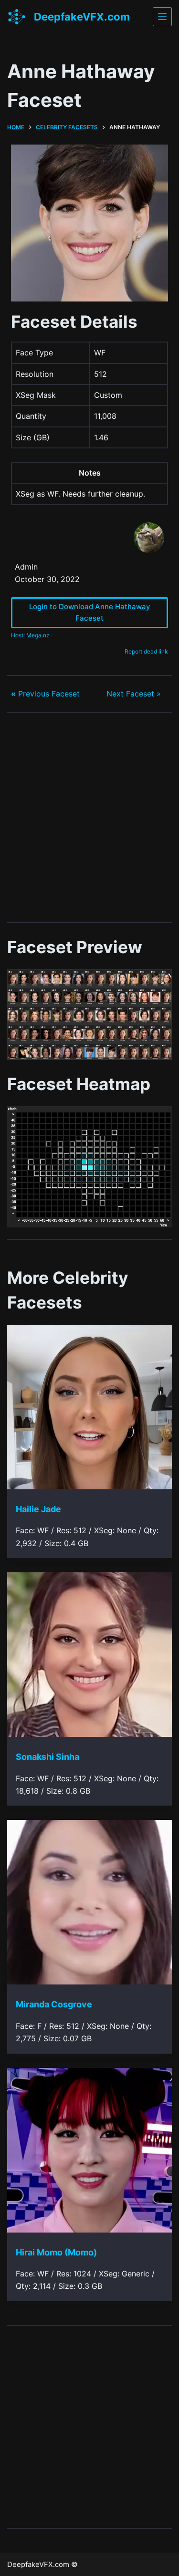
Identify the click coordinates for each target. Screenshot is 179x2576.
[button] (89, 1015)
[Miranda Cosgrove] (89, 1902)
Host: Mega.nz (30, 635)
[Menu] (162, 17)
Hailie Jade (38, 1509)
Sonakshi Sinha (47, 1757)
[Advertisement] (89, 817)
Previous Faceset (45, 694)
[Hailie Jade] (89, 1407)
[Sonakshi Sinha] (89, 1655)
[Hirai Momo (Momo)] (89, 2150)
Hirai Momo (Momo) (56, 2252)
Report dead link (146, 651)
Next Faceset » (134, 694)
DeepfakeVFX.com (82, 17)
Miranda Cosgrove (54, 2004)
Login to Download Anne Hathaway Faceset (90, 613)
